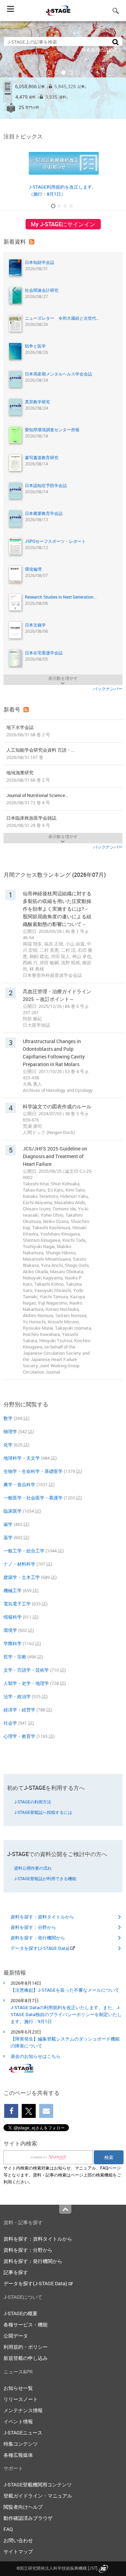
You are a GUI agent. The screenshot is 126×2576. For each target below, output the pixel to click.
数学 (8, 1418)
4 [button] (70, 73)
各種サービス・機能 (26, 2324)
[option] (63, 70)
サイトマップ (18, 2551)
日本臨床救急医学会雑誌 (31, 822)
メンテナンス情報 (23, 2410)
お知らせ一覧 (18, 2388)
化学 (8, 1445)
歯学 (8, 1524)
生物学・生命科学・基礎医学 (33, 1471)
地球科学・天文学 (22, 1458)
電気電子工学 (17, 1604)
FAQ (8, 2529)
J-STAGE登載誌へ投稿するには (43, 1812)
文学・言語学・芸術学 (26, 1670)
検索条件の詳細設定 (102, 50)
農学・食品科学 (19, 1484)
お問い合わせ (18, 2540)
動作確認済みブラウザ (28, 2518)
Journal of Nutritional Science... (37, 799)
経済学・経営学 (19, 1710)
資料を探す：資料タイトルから (42, 1917)
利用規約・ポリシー (26, 2347)
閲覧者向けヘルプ (23, 2507)
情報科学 (13, 1617)
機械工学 (13, 1590)
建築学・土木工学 (22, 1577)
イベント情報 (18, 2421)
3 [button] (63, 73)
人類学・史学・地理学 (26, 1683)
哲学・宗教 (15, 1657)
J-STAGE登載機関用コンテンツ (38, 2484)
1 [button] (49, 73)
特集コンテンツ (21, 2444)
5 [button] (77, 73)
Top (65, 2209)
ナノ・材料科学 (19, 1564)
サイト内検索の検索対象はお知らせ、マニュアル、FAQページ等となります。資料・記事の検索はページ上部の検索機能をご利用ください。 (62, 2175)
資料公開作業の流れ (33, 1868)
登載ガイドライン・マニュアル (38, 2496)
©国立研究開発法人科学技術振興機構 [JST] (57, 2568)
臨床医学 (13, 1511)
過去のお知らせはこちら (36, 2056)
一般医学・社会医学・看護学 (33, 1498)
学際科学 (13, 1643)
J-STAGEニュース (23, 2433)
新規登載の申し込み (26, 2358)
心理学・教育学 (19, 1736)
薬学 (8, 1537)
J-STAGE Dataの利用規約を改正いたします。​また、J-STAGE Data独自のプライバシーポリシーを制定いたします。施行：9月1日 (66, 2014)
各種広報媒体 (18, 2455)
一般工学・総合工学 (24, 1551)
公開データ (16, 2336)
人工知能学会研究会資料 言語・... (40, 754)
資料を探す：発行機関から (38, 1938)
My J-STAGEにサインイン (63, 224)
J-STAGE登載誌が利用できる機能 (45, 1878)
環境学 (10, 1630)
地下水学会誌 (28, 731)
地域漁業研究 (28, 776)
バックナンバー (108, 689)
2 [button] (56, 73)
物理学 (10, 1431)
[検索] (115, 42)
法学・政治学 (17, 1696)
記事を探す (16, 2272)
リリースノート (21, 2399)
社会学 (10, 1723)
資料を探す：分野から (33, 1927)
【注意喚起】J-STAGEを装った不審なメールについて (65, 1990)
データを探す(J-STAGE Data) (40, 1948)
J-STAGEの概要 (20, 2313)
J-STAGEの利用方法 (33, 1802)
